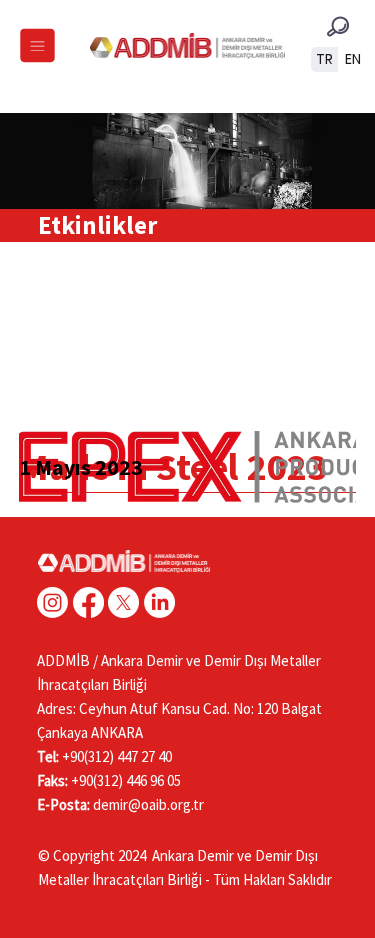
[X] (123, 602)
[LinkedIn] (159, 602)
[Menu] (37, 46)
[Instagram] (52, 602)
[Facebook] (88, 602)
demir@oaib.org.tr (148, 804)
